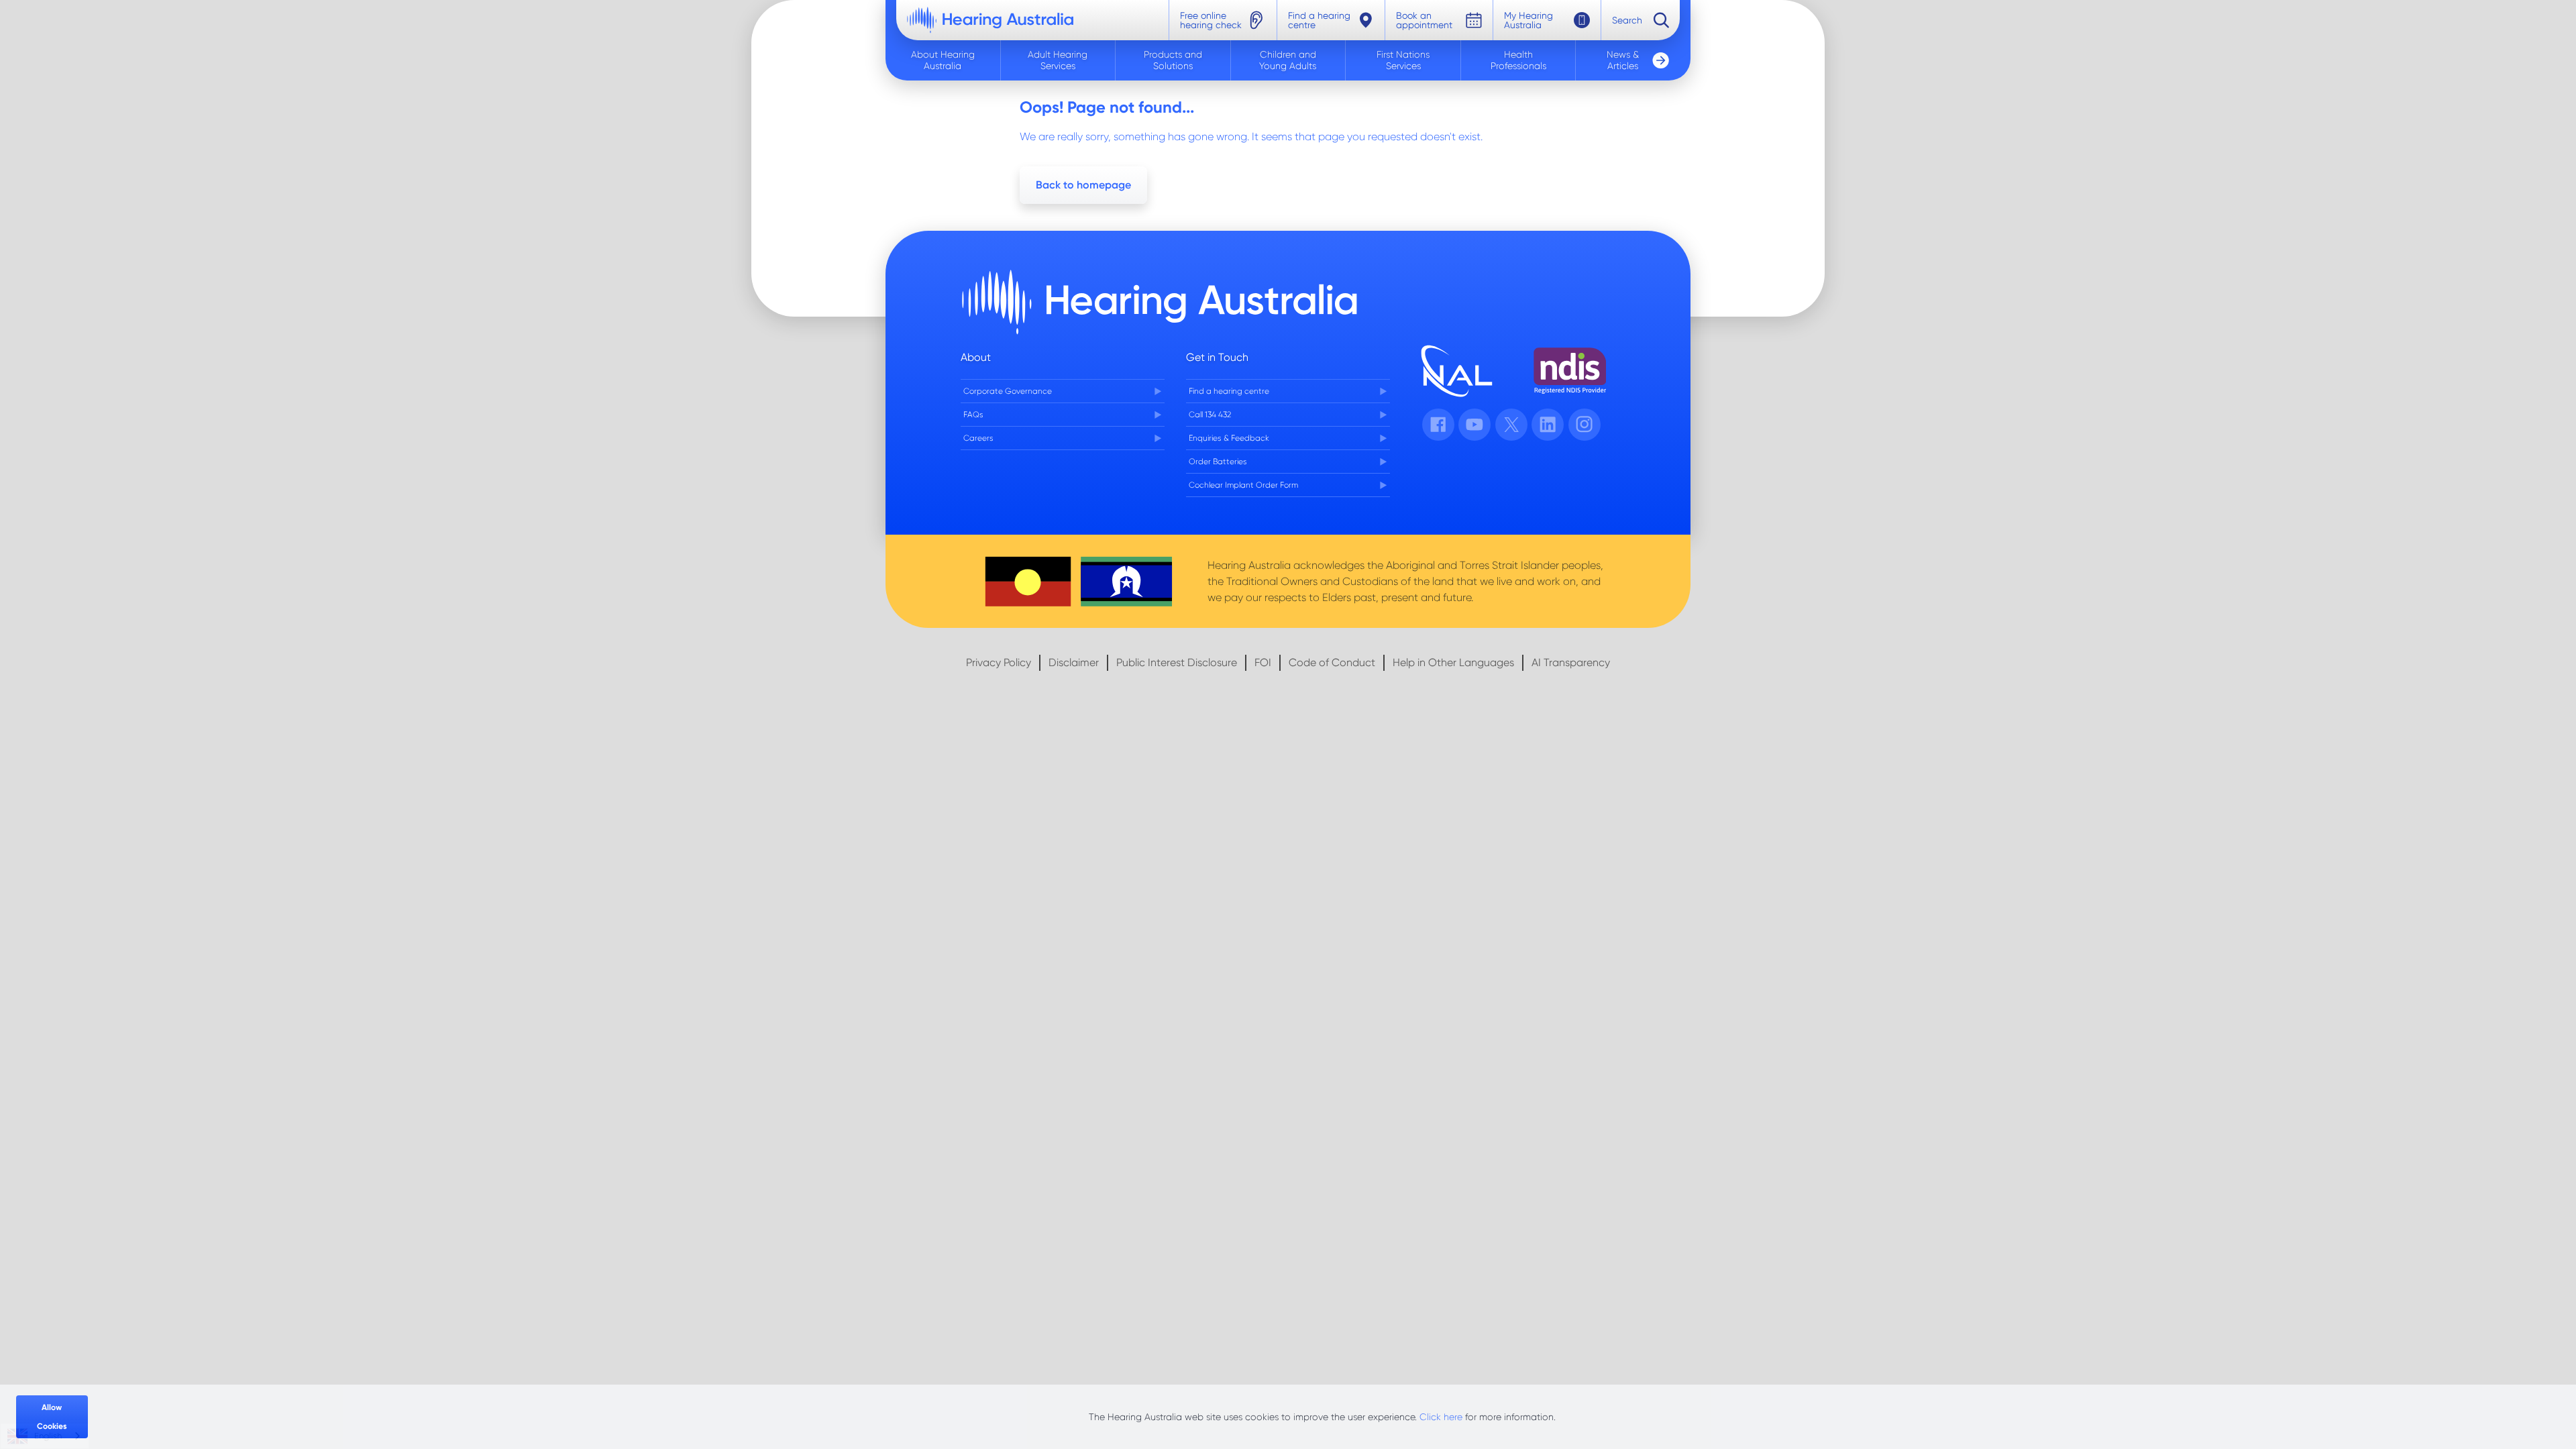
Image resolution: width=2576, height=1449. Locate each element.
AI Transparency (1571, 662)
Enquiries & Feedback (1229, 438)
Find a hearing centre (1229, 391)
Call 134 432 (1210, 415)
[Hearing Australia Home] (990, 20)
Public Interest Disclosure (1177, 662)
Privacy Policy (999, 662)
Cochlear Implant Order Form (1243, 485)
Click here (1441, 1417)
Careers (978, 438)
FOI (1263, 662)
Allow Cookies (52, 1417)
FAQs (973, 415)
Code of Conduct (1332, 662)
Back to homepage (1083, 185)
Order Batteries (1218, 462)
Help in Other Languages (1453, 662)
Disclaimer (1074, 662)
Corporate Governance (1008, 391)
